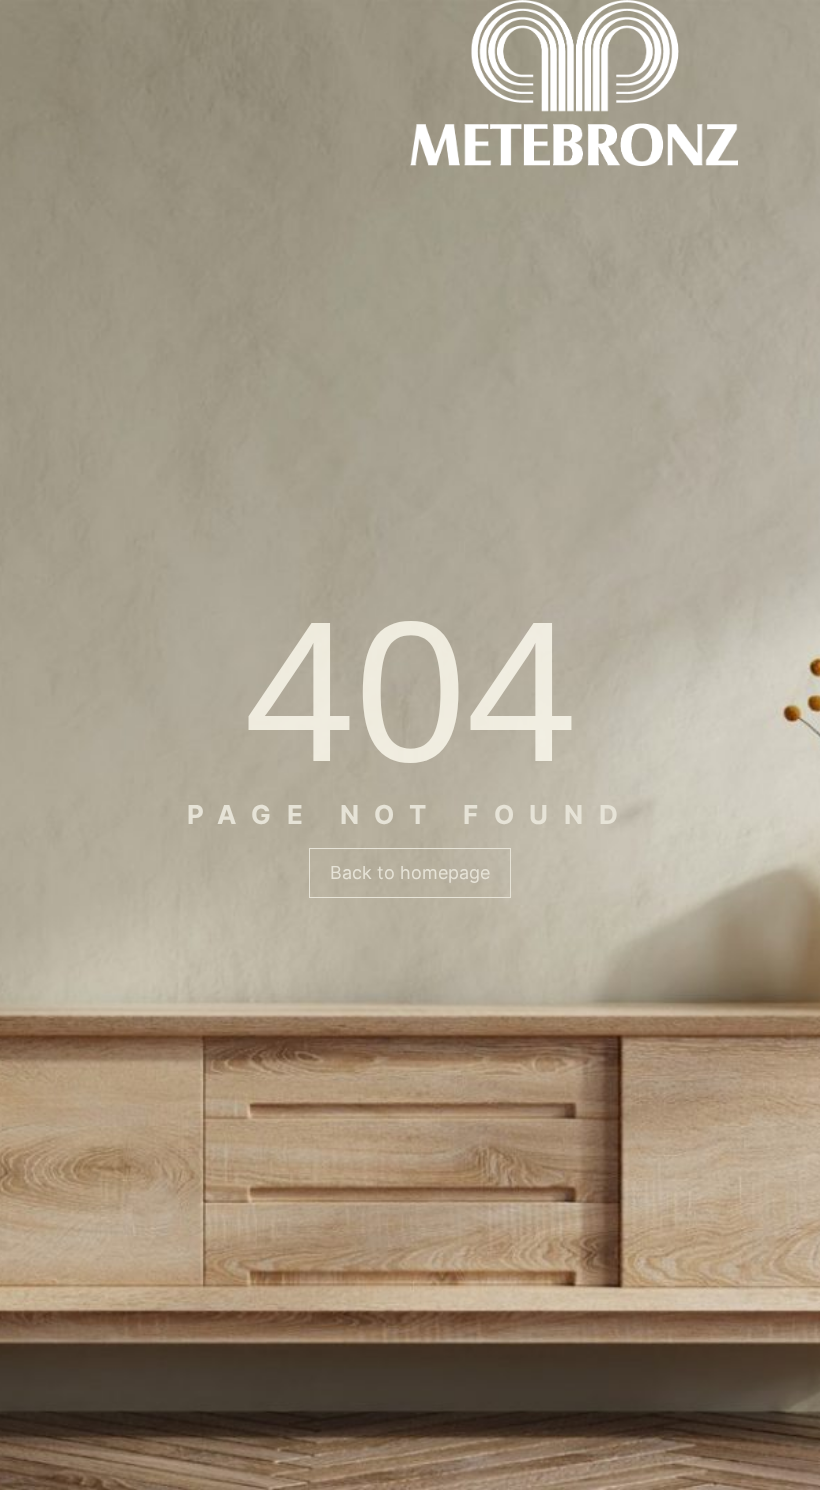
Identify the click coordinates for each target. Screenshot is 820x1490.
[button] (410, 873)
